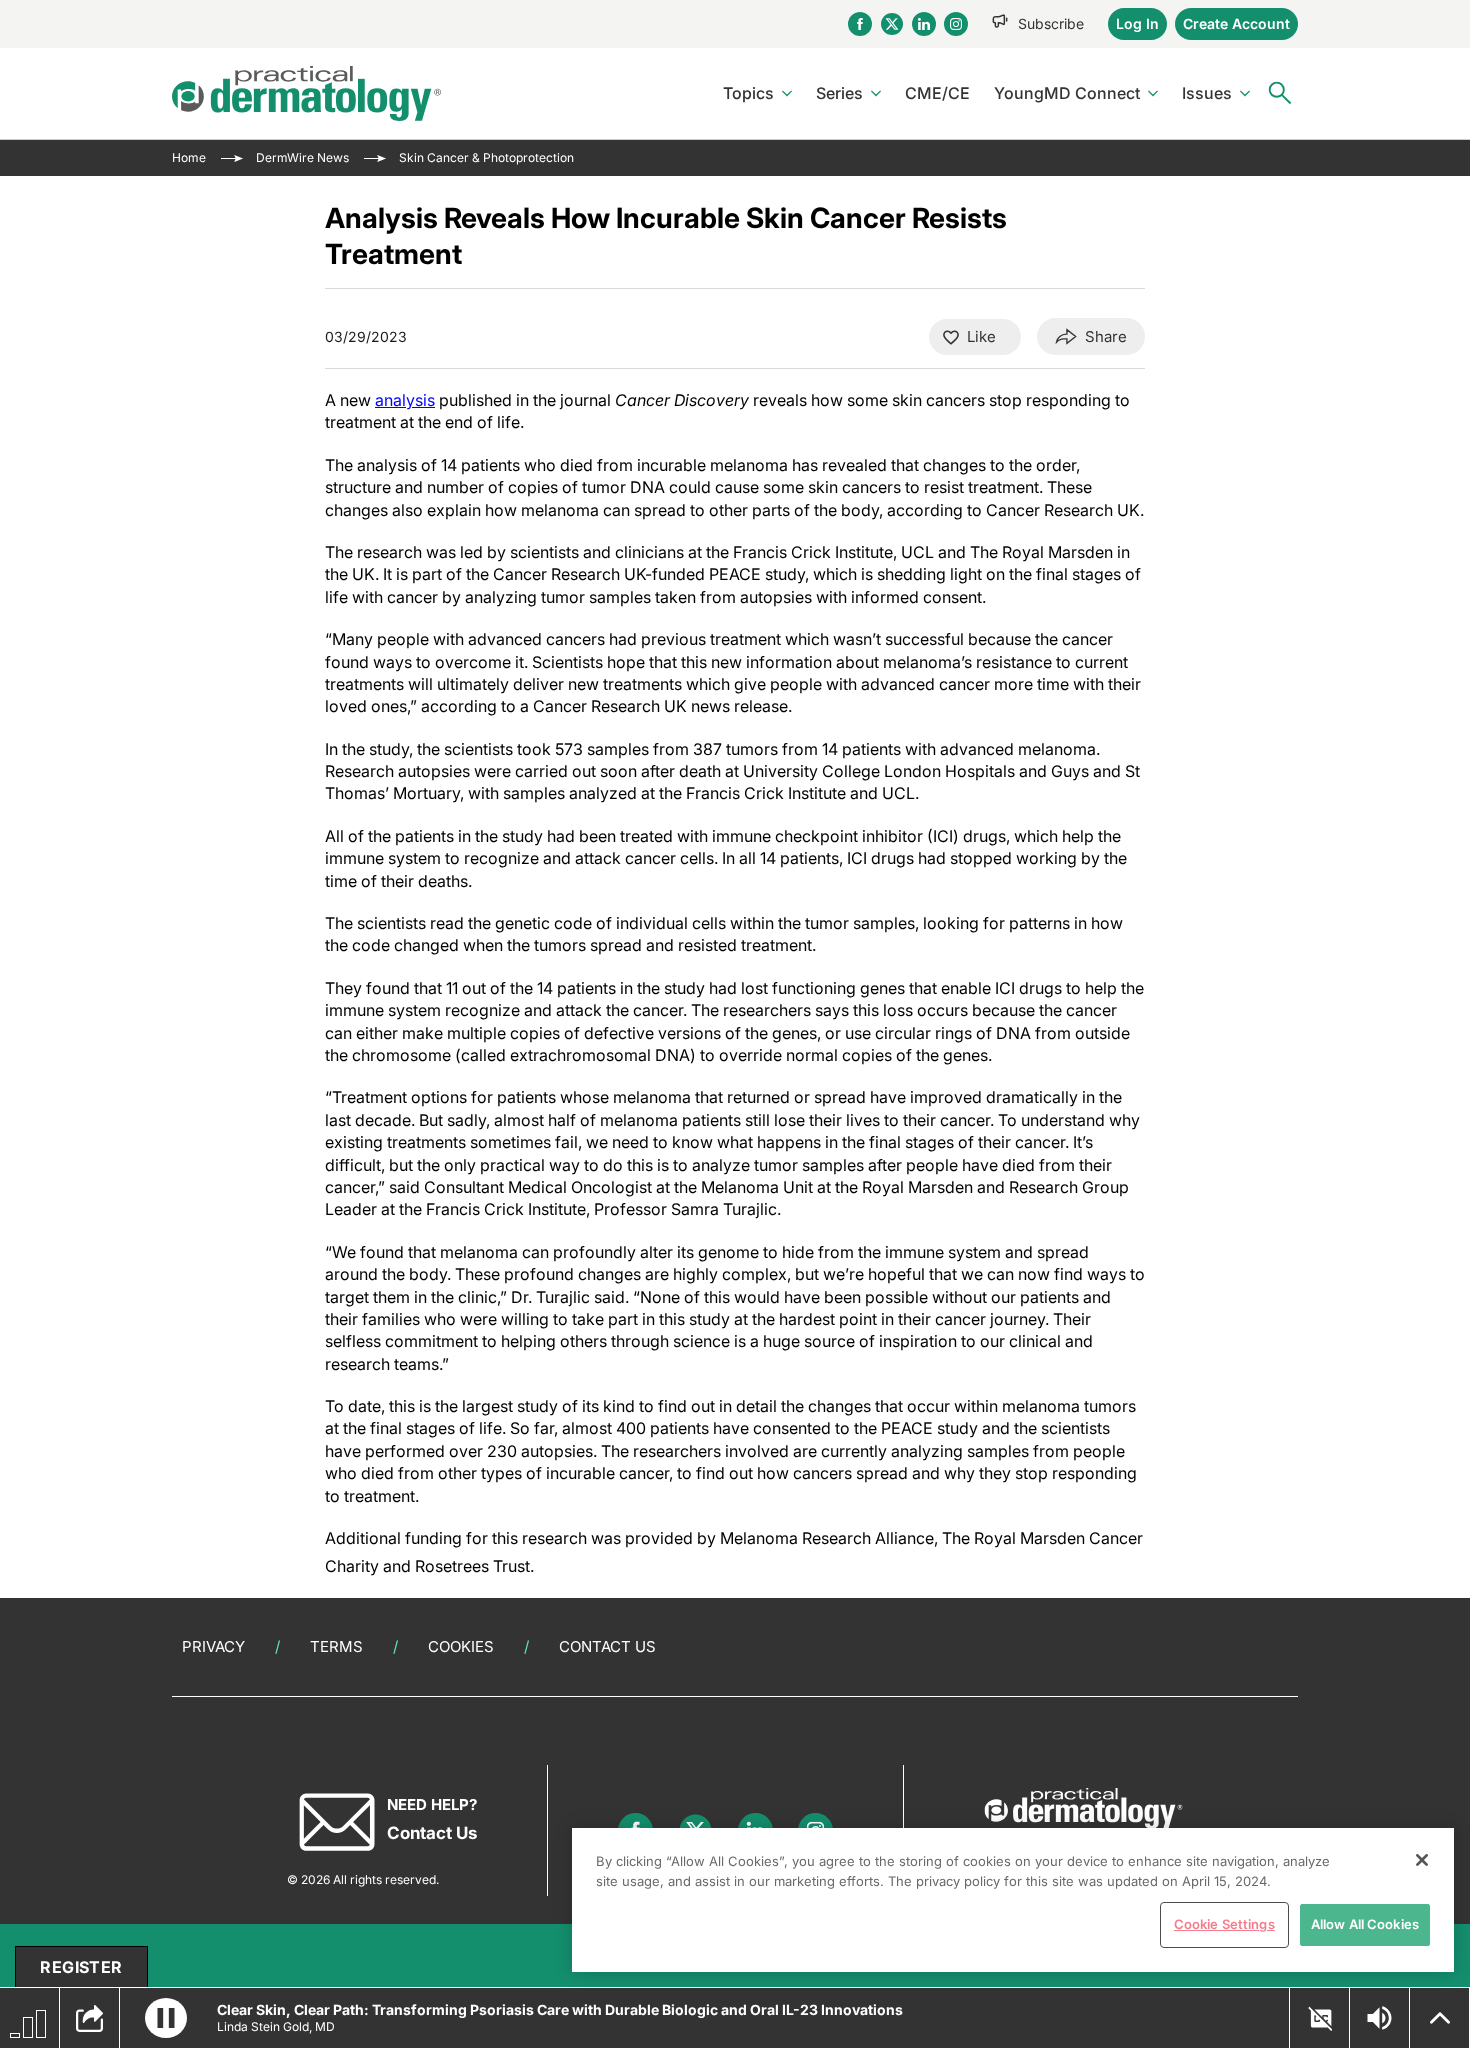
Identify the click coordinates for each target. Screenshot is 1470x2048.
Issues (1207, 93)
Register (81, 1967)
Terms (336, 1646)
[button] (166, 2018)
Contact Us (607, 1646)
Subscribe (1051, 23)
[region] (1013, 1900)
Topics (748, 93)
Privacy (213, 1646)
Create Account (1236, 23)
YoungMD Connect (1067, 93)
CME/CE (937, 93)
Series (839, 93)
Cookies (461, 1646)
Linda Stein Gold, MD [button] (276, 2026)
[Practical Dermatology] (306, 93)
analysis (405, 400)
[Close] (1422, 1860)
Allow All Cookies (1365, 1924)
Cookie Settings (1224, 1924)
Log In (1137, 23)
